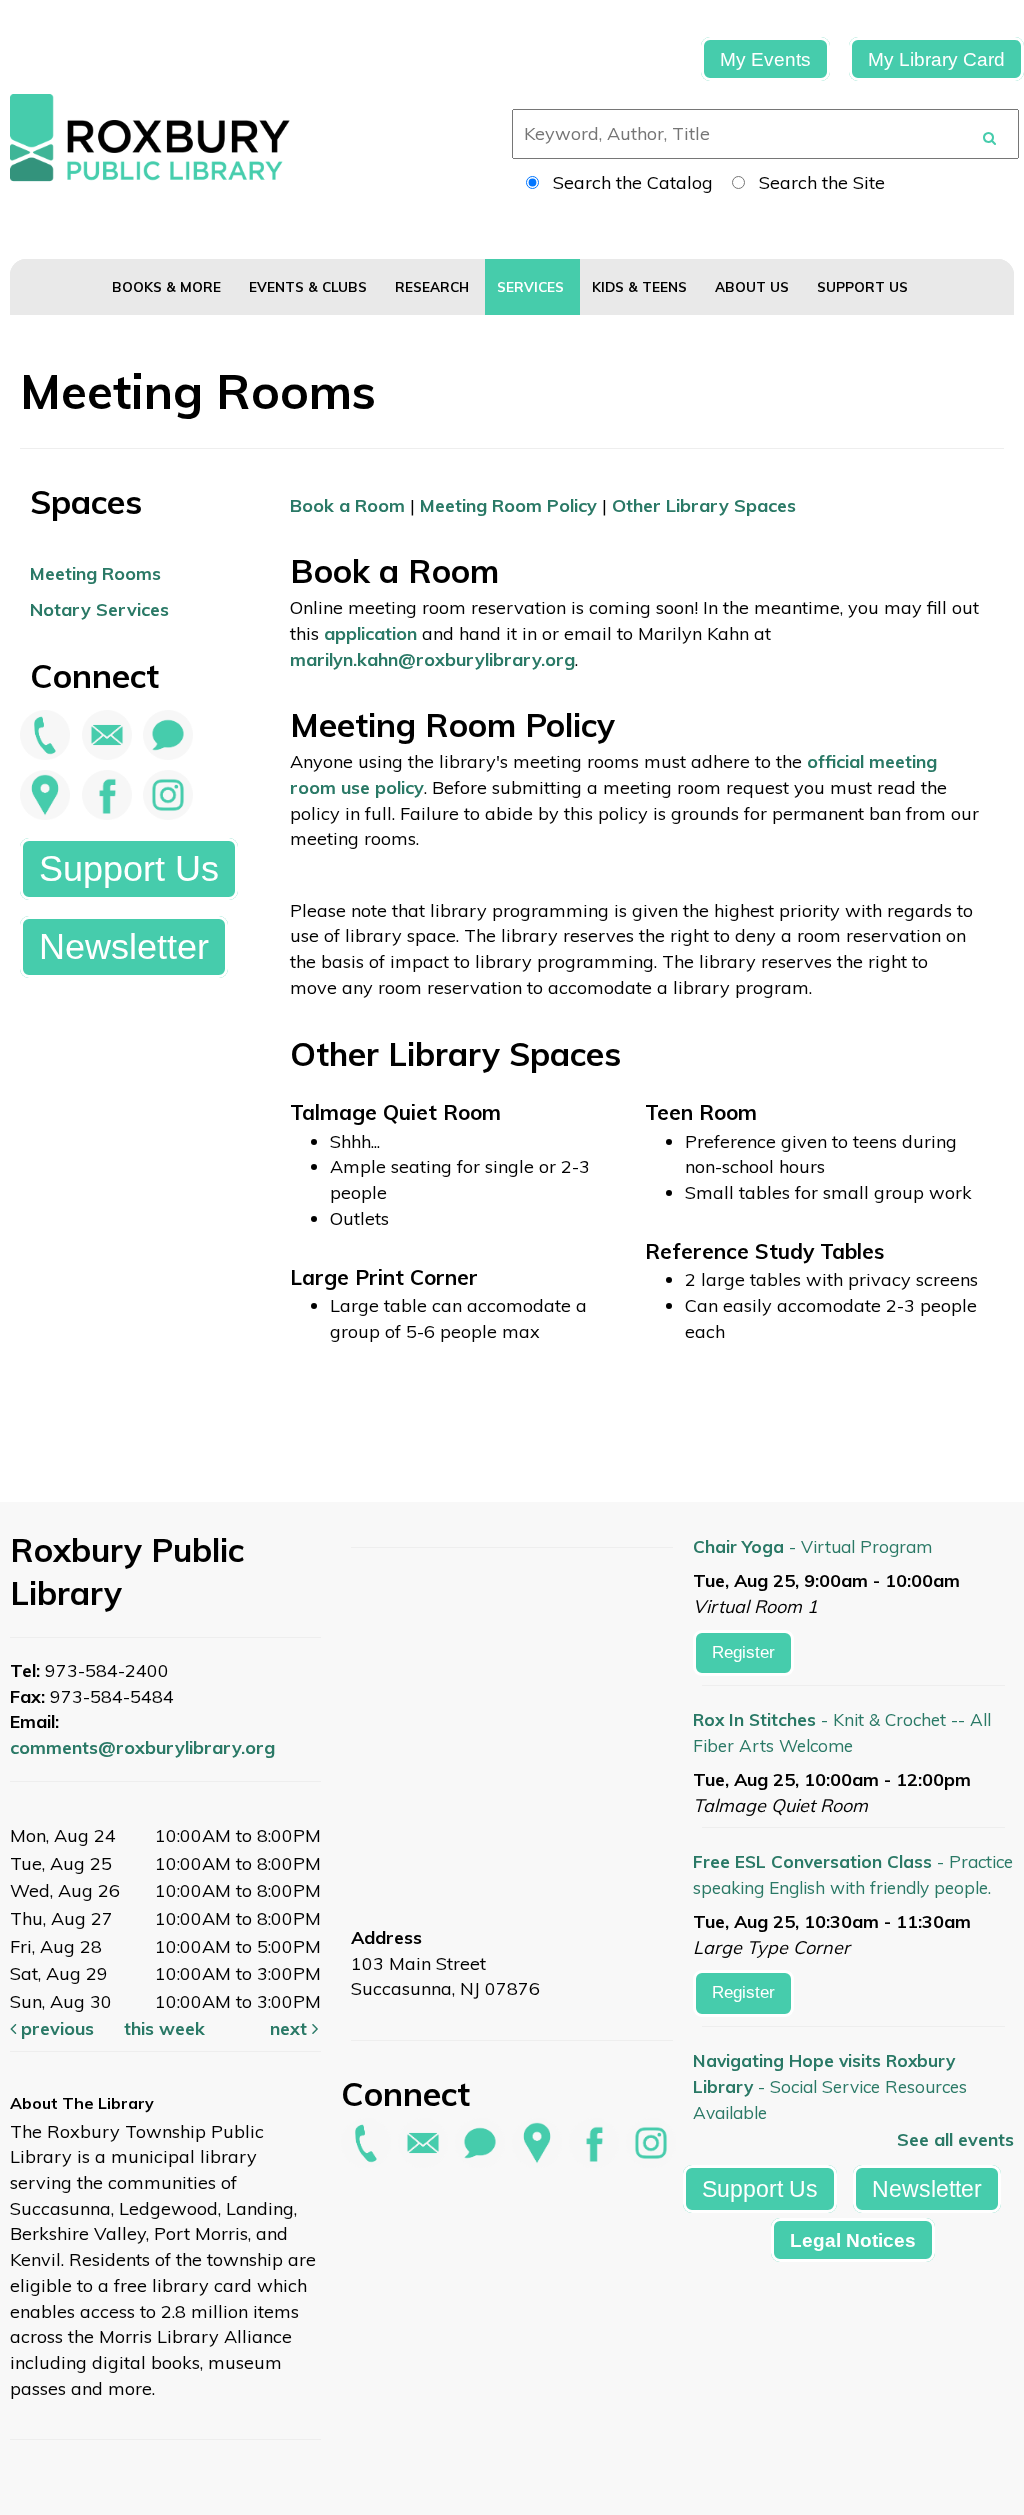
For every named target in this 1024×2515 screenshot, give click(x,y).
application (370, 633)
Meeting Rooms (95, 573)
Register (743, 1652)
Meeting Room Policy (508, 505)
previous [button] (55, 2028)
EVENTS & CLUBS (310, 286)
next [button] (291, 2028)
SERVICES (532, 286)
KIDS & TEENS (641, 286)
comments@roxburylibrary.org (142, 1747)
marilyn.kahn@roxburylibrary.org (432, 659)
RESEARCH (434, 286)
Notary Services (99, 609)
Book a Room (347, 505)
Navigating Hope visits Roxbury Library (830, 2086)
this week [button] (164, 2028)
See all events (955, 2139)
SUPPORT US (864, 286)
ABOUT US (754, 286)
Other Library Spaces (704, 505)
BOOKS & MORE (168, 286)
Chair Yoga (812, 1546)
